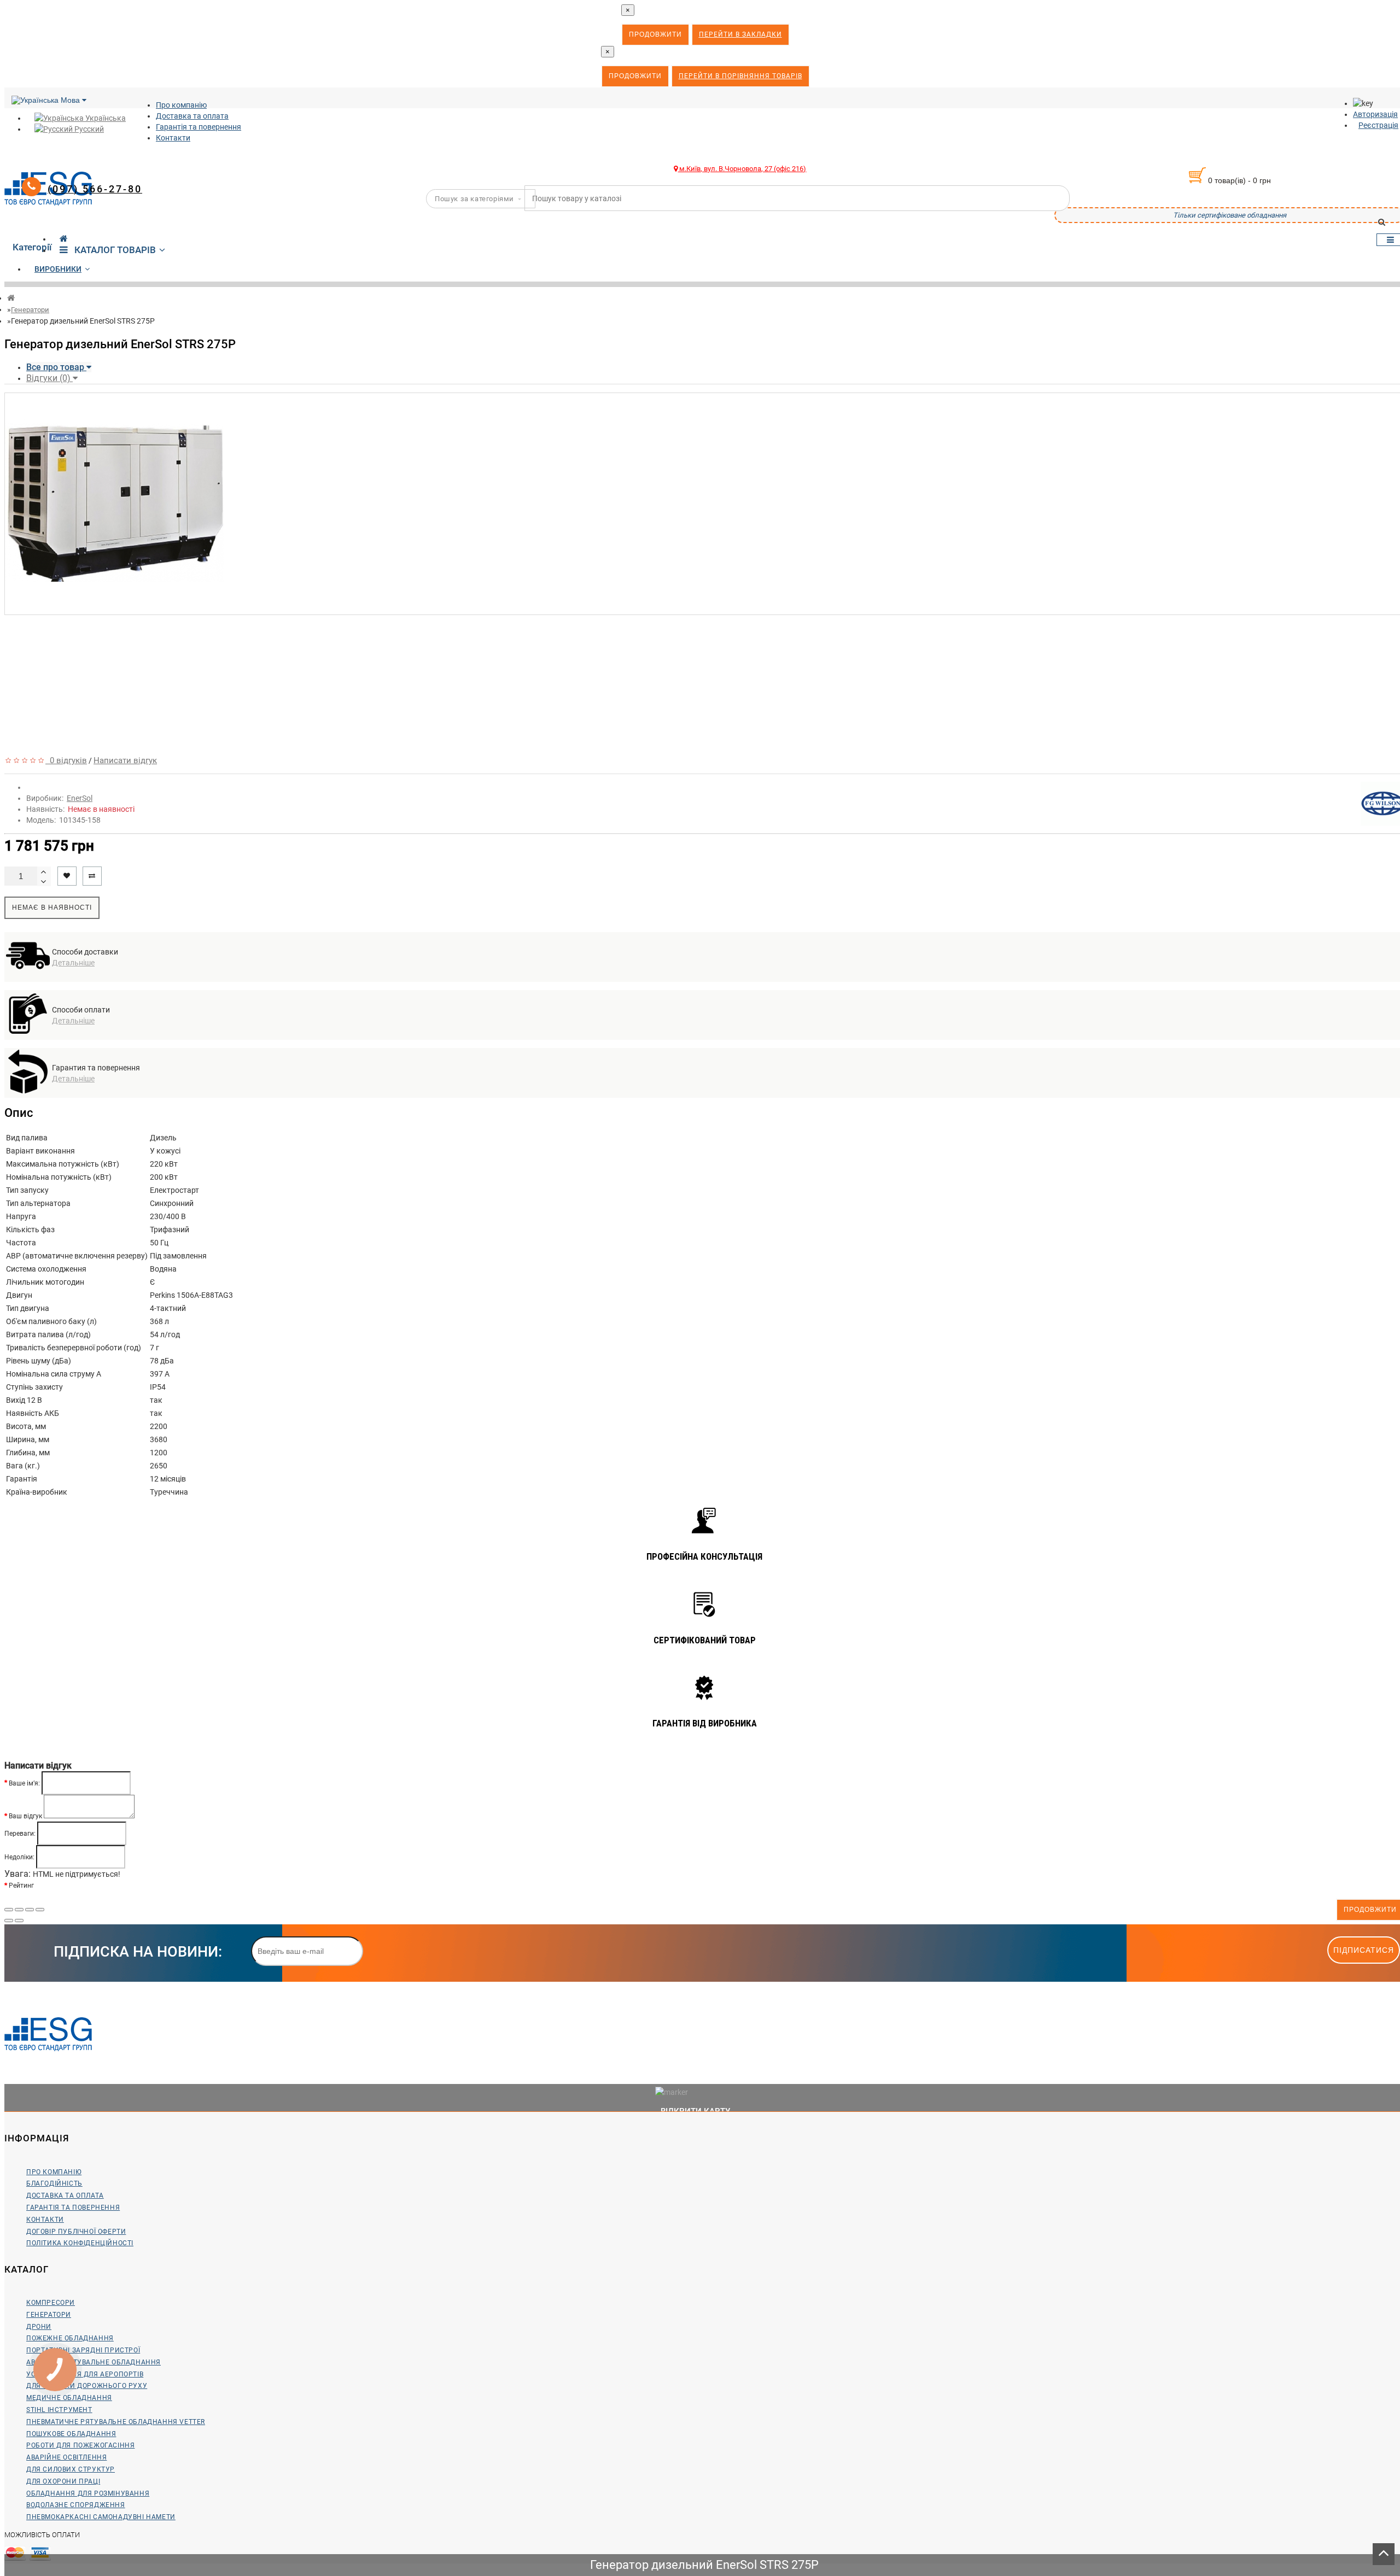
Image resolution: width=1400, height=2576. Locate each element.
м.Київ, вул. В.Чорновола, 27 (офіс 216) (742, 169)
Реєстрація (1378, 125)
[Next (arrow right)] (19, 1921)
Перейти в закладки (740, 34)
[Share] (19, 1910)
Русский (88, 129)
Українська (105, 118)
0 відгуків (66, 760)
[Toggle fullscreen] (30, 1910)
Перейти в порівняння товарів (740, 76)
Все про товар (56, 367)
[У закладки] (67, 876)
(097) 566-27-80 (95, 189)
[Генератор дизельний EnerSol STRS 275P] (114, 609)
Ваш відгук (25, 1816)
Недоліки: (19, 1857)
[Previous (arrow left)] (9, 1921)
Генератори (30, 310)
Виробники (58, 269)
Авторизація (1375, 114)
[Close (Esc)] (9, 1910)
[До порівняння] (92, 876)
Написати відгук (125, 760)
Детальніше (73, 963)
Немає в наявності (52, 908)
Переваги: (20, 1833)
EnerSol (80, 798)
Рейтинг (21, 1886)
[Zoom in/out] (40, 1910)
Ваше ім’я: (24, 1783)
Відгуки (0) (49, 378)
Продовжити (655, 34)
